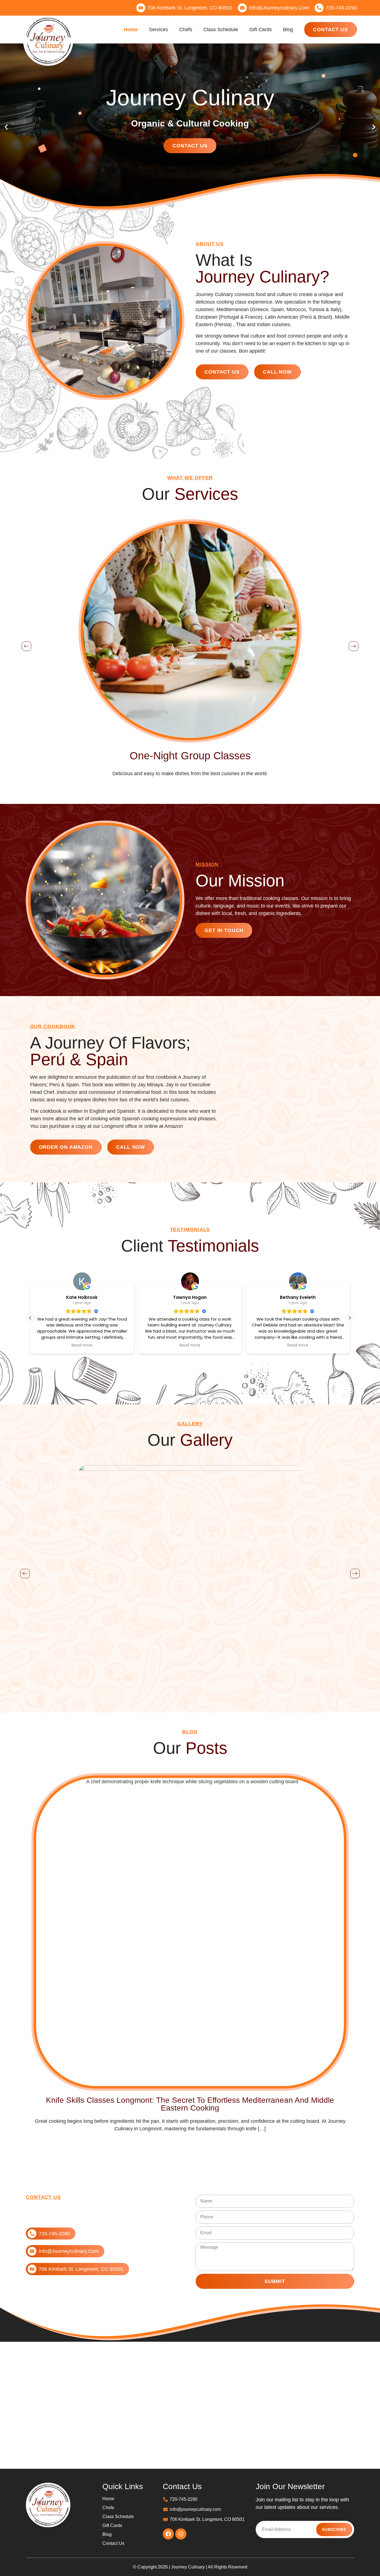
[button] (6, 127)
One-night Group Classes (190, 756)
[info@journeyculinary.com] (242, 8)
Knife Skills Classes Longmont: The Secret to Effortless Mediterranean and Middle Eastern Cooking (190, 2104)
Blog (288, 30)
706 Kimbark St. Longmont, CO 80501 (190, 8)
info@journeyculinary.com (279, 8)
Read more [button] (77, 1345)
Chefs (186, 30)
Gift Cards (261, 30)
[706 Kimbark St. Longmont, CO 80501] (141, 8)
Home (131, 30)
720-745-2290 (341, 8)
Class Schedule (221, 30)
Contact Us (190, 146)
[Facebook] (168, 2534)
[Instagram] (181, 2534)
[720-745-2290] (319, 8)
